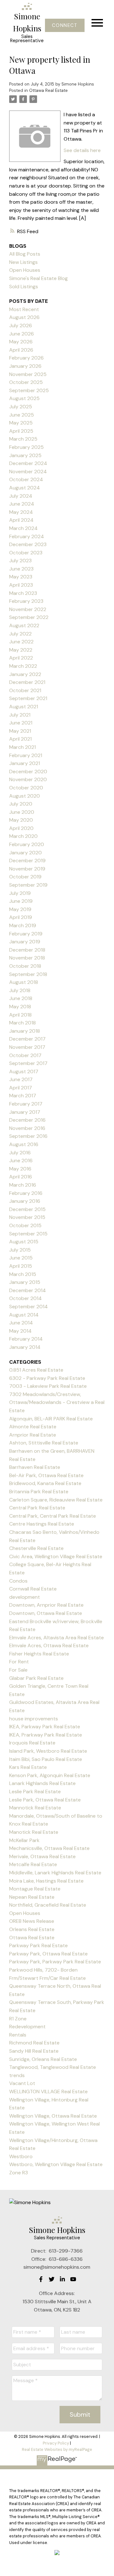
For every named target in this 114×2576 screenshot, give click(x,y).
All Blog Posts (25, 254)
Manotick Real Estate (34, 1832)
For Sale (18, 1670)
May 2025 (21, 423)
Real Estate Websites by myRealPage (57, 2449)
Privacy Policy (56, 2443)
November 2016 (27, 1128)
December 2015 (27, 1209)
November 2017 (27, 1047)
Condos (18, 1581)
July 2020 (21, 804)
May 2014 (20, 1331)
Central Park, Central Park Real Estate (53, 1516)
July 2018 (20, 990)
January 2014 (25, 1347)
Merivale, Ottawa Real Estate (42, 1856)
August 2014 (24, 1315)
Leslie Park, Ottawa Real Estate (45, 1800)
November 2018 (27, 958)
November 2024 (28, 472)
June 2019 (21, 901)
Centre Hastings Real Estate (42, 1524)
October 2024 (26, 479)
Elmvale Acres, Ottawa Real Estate (49, 1645)
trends (17, 2075)
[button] (65, 25)
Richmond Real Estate (34, 2043)
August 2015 (24, 1242)
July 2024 (21, 496)
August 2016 (24, 1144)
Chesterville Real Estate (36, 1548)
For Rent (19, 1662)
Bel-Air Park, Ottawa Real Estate (46, 1475)
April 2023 (21, 585)
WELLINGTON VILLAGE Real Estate (48, 2091)
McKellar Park (24, 1840)
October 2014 (25, 1298)
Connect (65, 25)
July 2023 (20, 561)
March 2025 (23, 439)
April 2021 (20, 739)
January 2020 (25, 853)
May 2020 (21, 820)
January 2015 (25, 1282)
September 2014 (28, 1307)
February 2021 (26, 755)
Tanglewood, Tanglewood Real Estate (53, 2067)
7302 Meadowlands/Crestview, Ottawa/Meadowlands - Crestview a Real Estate (57, 1402)
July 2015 (20, 1250)
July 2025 (21, 407)
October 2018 (25, 966)
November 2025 (28, 374)
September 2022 (29, 617)
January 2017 (25, 1112)
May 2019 (20, 909)
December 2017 (27, 1039)
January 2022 (25, 674)
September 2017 (28, 1063)
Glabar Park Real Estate (36, 1678)
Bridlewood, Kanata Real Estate (45, 1483)
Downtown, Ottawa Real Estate (46, 1613)
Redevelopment (27, 2027)
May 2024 (21, 512)
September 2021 (28, 698)
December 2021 (27, 682)
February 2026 (26, 358)
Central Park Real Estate (37, 1508)
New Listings (23, 262)
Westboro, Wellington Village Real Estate (56, 2164)
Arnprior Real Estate (33, 1435)
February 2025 (26, 447)
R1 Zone (18, 2019)
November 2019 (27, 869)
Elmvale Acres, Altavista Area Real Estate (57, 1638)
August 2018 (24, 982)
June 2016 (21, 1160)
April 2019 (21, 917)
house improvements (34, 1719)
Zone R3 (19, 2173)
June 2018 (21, 998)
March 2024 (23, 528)
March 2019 (23, 925)
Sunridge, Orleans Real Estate (43, 2059)
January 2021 (25, 763)
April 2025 (21, 431)
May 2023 (21, 577)
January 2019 (25, 942)
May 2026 (21, 342)
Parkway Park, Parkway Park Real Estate (55, 1962)
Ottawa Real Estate (48, 90)
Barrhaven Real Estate (35, 1467)
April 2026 (21, 350)
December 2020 (28, 772)
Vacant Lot (22, 2083)
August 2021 (24, 707)
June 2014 (21, 1323)
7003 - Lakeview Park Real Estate (48, 1386)
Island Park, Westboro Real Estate (48, 1751)
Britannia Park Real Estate (39, 1492)
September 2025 (29, 390)
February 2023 (26, 601)
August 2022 (24, 625)
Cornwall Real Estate (33, 1589)
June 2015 (21, 1258)
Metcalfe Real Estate (33, 1864)
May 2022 (21, 650)
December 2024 (28, 463)
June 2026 (22, 334)
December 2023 (28, 544)
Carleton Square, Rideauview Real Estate (56, 1500)
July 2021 (20, 715)
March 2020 (23, 836)
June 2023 (21, 569)
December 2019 (27, 861)
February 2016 (26, 1193)
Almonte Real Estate (33, 1427)
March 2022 (23, 666)
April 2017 (21, 1088)
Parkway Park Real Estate (38, 1945)
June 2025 (22, 415)
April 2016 (21, 1177)
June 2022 (21, 642)
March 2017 (23, 1096)
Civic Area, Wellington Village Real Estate (56, 1556)
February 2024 (27, 536)
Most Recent (24, 309)
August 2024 (25, 488)
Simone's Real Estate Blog (38, 278)
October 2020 (26, 788)
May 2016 (20, 1169)
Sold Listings (24, 287)
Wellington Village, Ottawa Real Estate (53, 2116)
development (25, 1597)
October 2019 (25, 877)
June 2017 (21, 1079)
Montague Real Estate (35, 1889)
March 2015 (23, 1274)
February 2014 (26, 1339)
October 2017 (25, 1055)
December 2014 (28, 1290)
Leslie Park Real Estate (35, 1792)
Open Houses (25, 270)
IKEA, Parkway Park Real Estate (45, 1727)
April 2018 (20, 1015)
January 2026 (25, 366)
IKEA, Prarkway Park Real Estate (46, 1735)
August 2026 (24, 317)
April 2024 (21, 520)
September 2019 (28, 885)
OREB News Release (32, 1921)
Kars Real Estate (28, 1767)
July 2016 (20, 1153)
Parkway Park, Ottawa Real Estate (48, 1954)
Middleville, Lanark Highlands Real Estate (55, 1873)
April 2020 (21, 828)
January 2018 (25, 1031)
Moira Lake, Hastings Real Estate (46, 1881)
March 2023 (23, 593)
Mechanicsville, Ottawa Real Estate (49, 1848)
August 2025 (24, 398)
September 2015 (28, 1234)
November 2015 (27, 1217)
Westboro (21, 2156)
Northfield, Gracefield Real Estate (48, 1905)
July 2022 (20, 634)
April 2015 (21, 1266)
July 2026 (21, 325)
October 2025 (26, 382)
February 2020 (27, 844)
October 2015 (25, 1225)
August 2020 (25, 796)
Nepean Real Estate (32, 1897)
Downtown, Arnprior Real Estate (46, 1605)
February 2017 (26, 1104)
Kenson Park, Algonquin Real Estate (50, 1775)
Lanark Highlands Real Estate (42, 1783)
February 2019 (26, 934)
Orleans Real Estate (32, 1929)
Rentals (18, 2035)
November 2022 (28, 609)
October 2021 (25, 690)
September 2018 (28, 974)
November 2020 (28, 779)
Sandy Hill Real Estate (34, 2051)
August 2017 (24, 1071)
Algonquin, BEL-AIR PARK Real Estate (51, 1419)
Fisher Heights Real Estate (39, 1654)
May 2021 (20, 731)
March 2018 (22, 1023)
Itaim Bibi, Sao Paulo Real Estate (46, 1759)
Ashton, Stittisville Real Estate (44, 1443)
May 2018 (20, 1007)
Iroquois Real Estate (32, 1743)
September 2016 (28, 1136)
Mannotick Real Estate (35, 1808)
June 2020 (22, 812)
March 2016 (23, 1185)
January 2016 (25, 1201)
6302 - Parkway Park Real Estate (47, 1378)
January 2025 (25, 455)
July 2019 (20, 893)
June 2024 (22, 504)
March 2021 (22, 747)
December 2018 (27, 950)
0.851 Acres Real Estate (36, 1370)
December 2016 (27, 1120)
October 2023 (26, 553)
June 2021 (21, 723)
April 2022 (21, 658)
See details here (82, 150)
